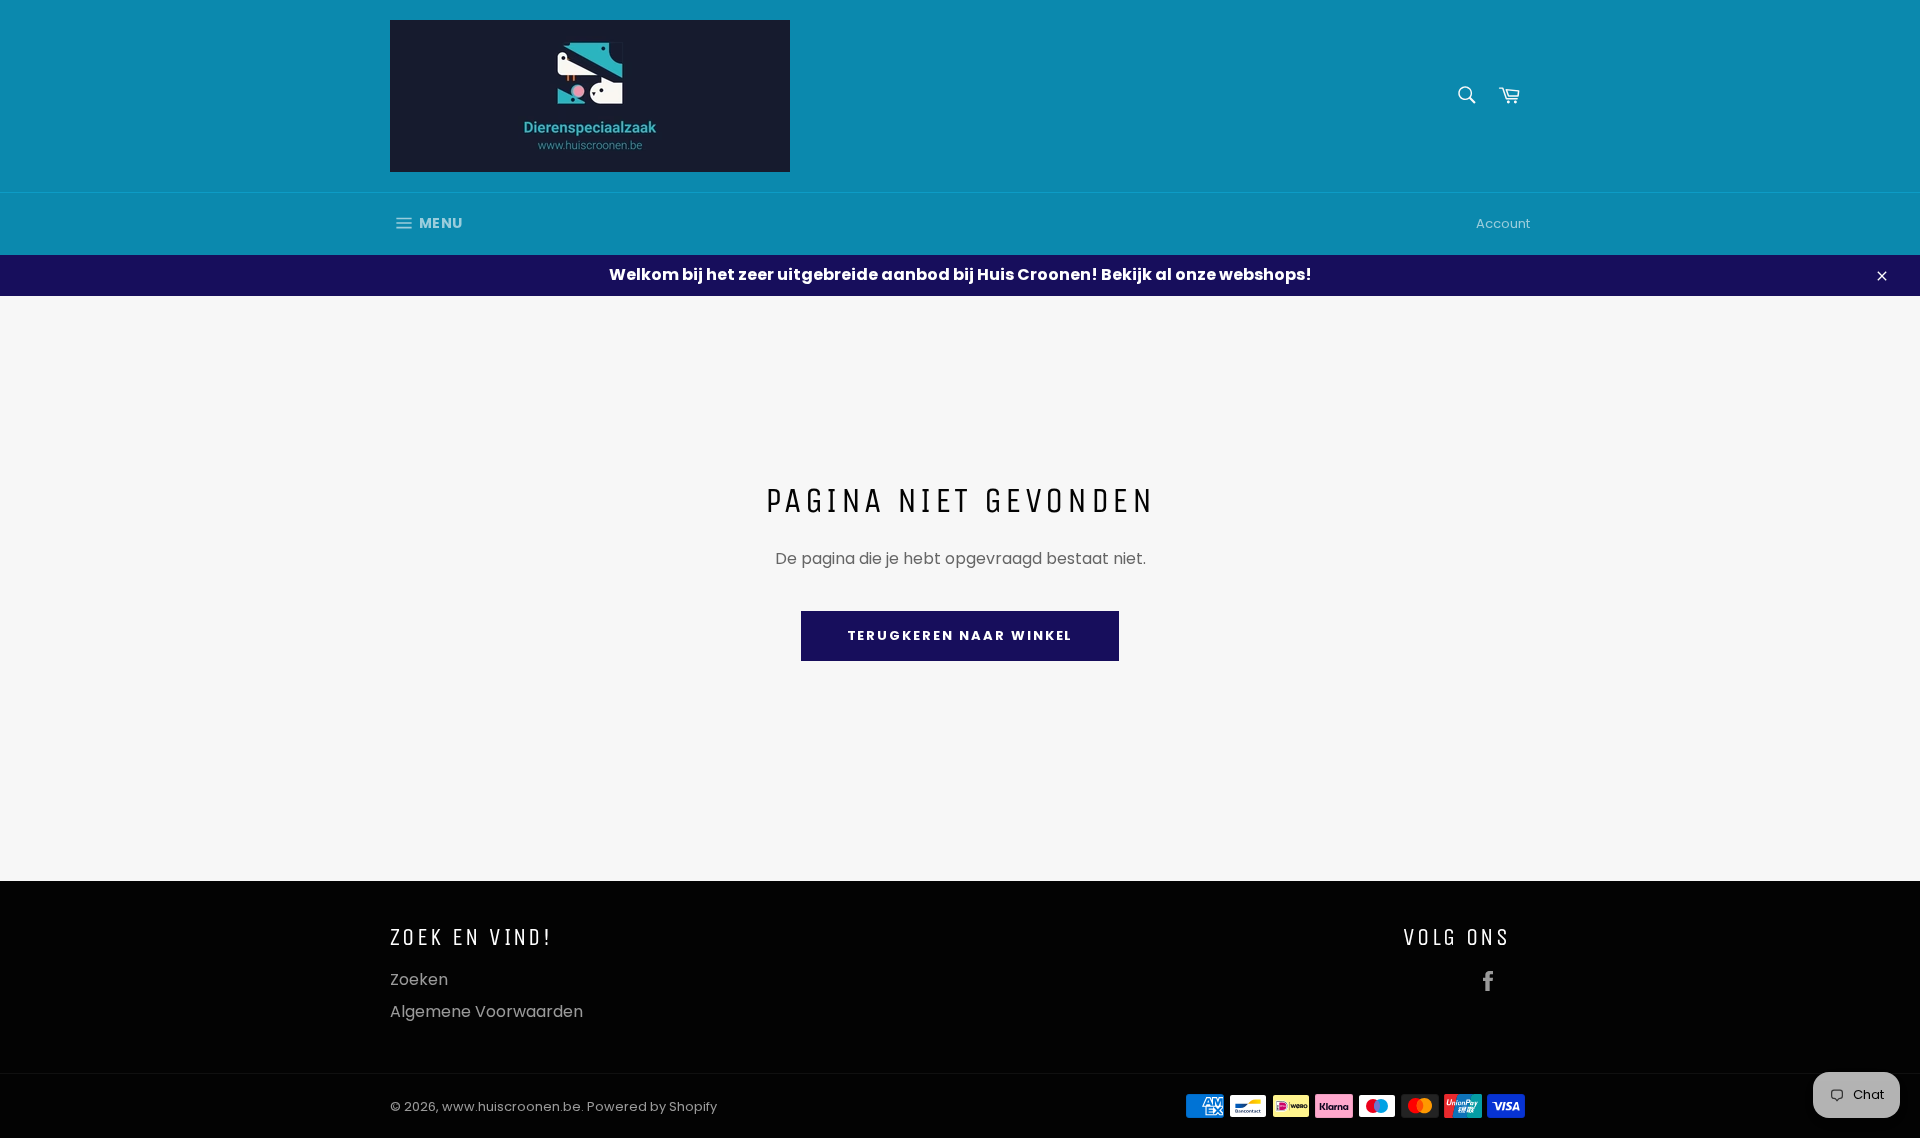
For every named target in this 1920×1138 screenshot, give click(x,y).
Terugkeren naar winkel (960, 635)
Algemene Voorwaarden (486, 1011)
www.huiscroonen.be (511, 1106)
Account (1503, 223)
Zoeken (419, 979)
